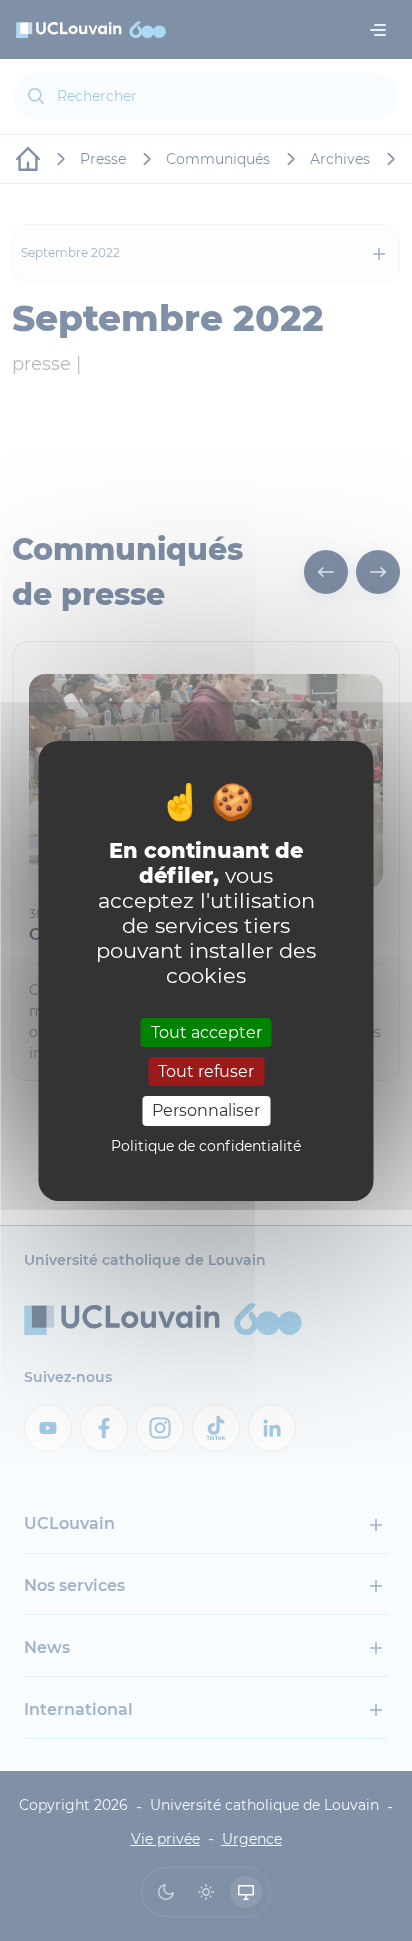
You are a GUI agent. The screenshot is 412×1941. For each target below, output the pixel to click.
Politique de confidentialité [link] (206, 1146)
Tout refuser (206, 1071)
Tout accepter (206, 1032)
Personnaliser (206, 1110)
